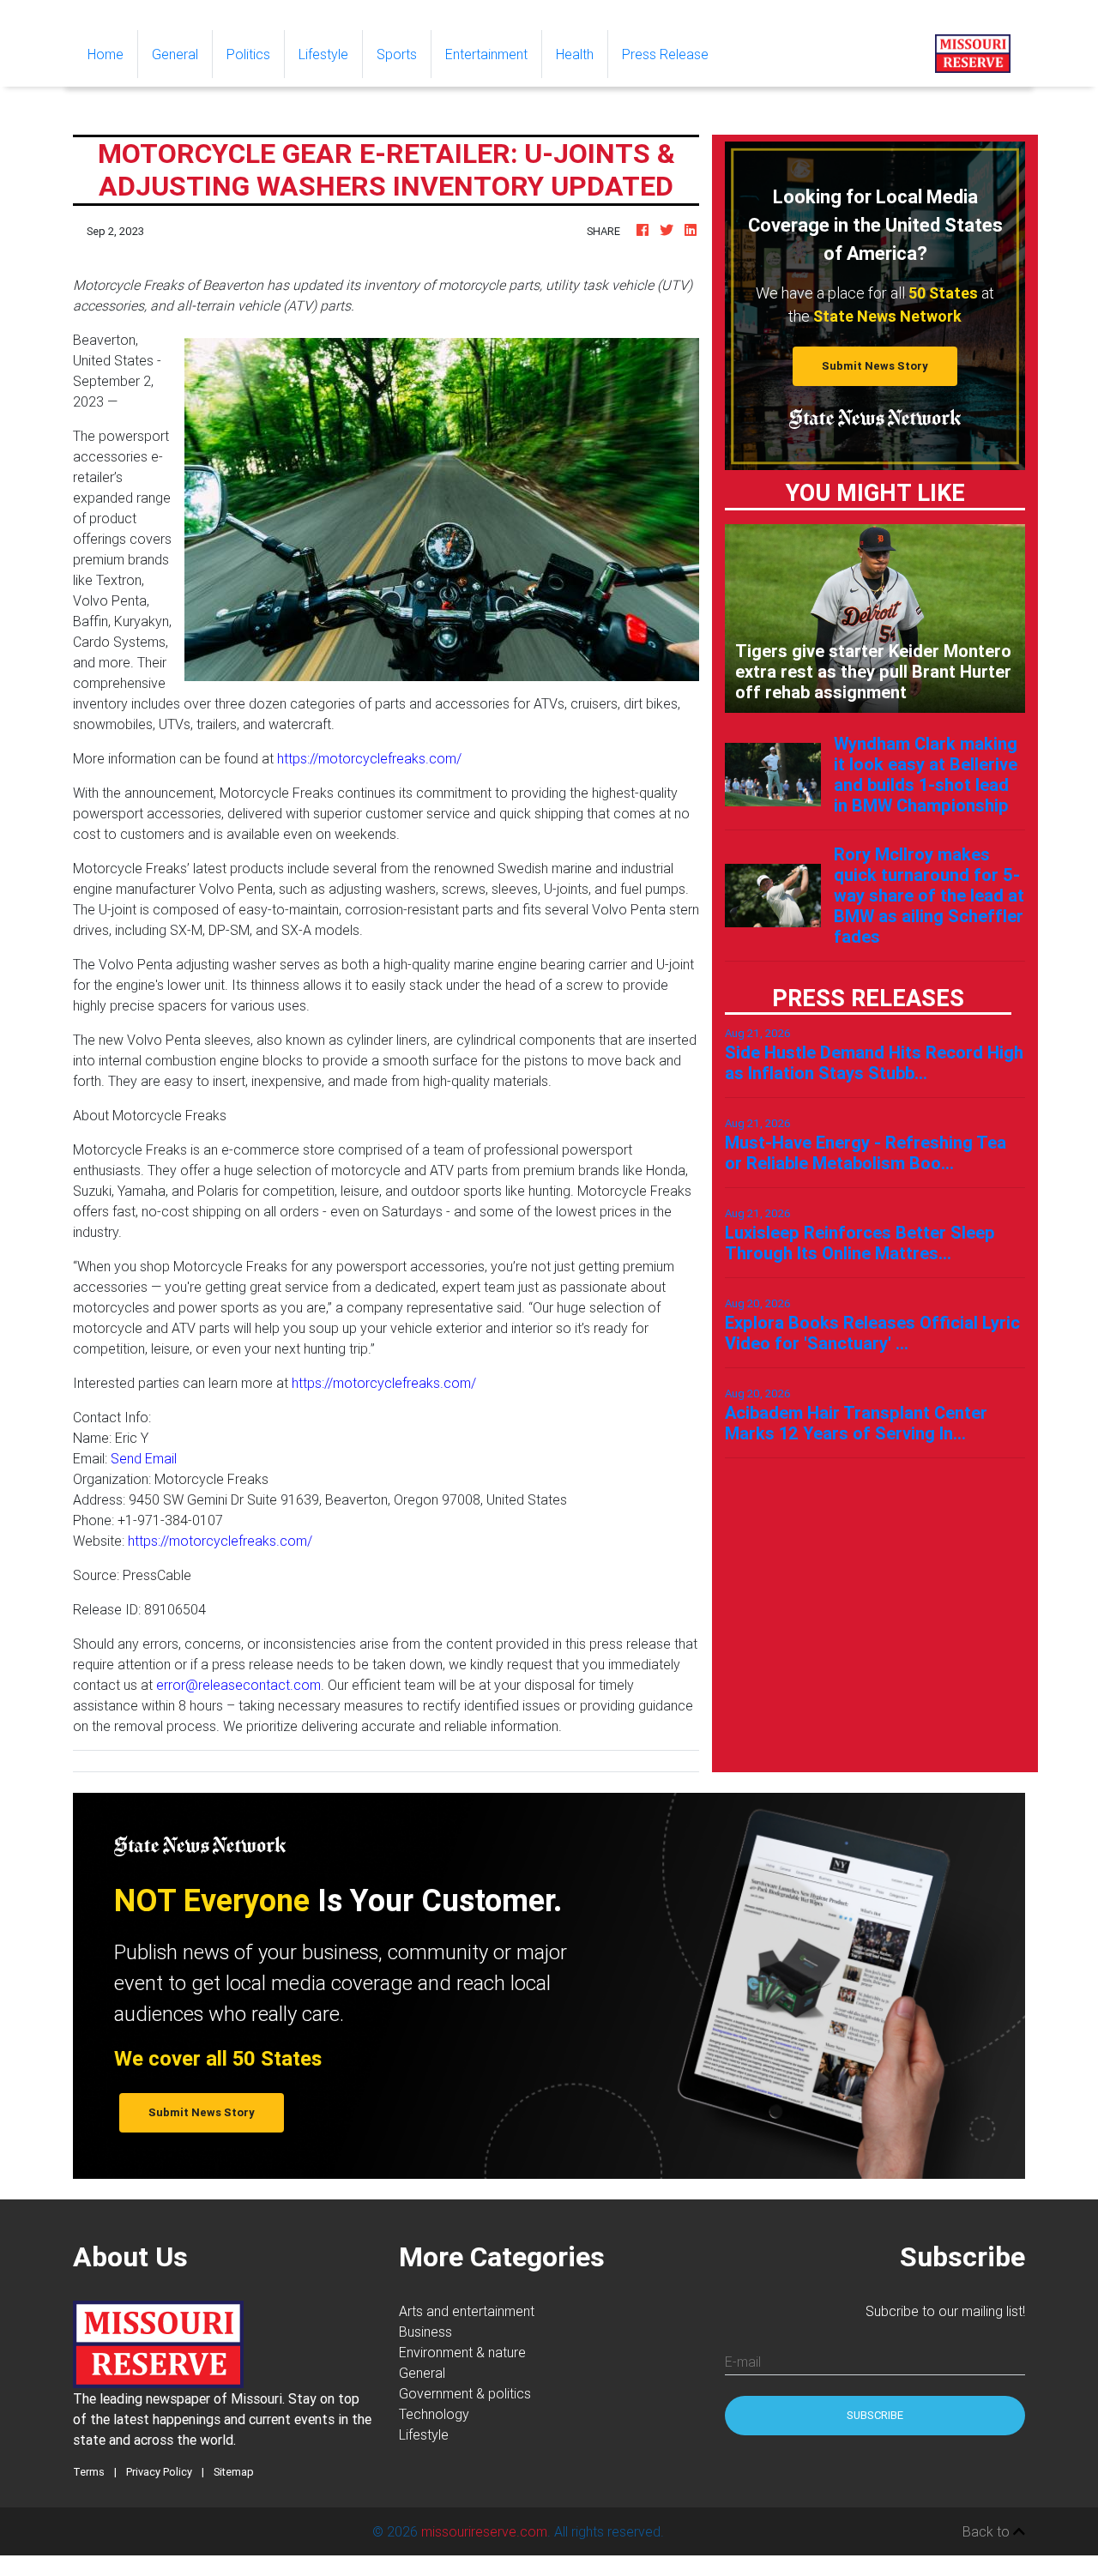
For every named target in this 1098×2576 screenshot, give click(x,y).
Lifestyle (323, 54)
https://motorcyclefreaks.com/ (369, 758)
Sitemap (234, 2472)
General (175, 54)
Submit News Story (875, 366)
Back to (988, 2531)
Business (425, 2332)
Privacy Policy (159, 2472)
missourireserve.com (484, 2531)
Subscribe (875, 2415)
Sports (397, 54)
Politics (248, 54)
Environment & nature (462, 2352)
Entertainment (486, 54)
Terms (89, 2472)
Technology (434, 2414)
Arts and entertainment (467, 2311)
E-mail (743, 2362)
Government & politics (465, 2393)
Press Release (665, 54)
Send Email (144, 1458)
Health (575, 54)
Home (112, 54)
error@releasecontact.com (238, 1685)
